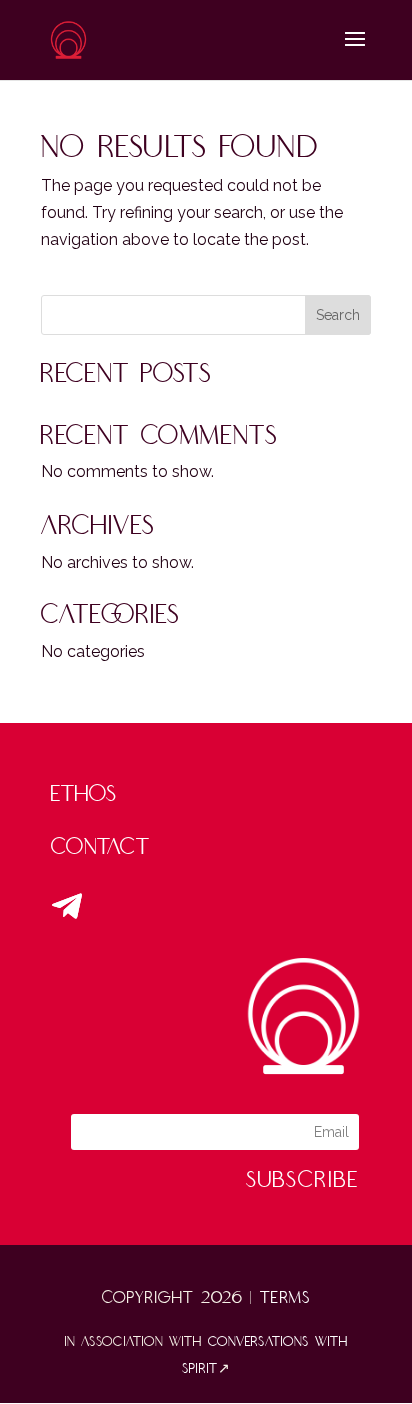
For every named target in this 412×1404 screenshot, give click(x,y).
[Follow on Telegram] (67, 906)
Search (338, 315)
